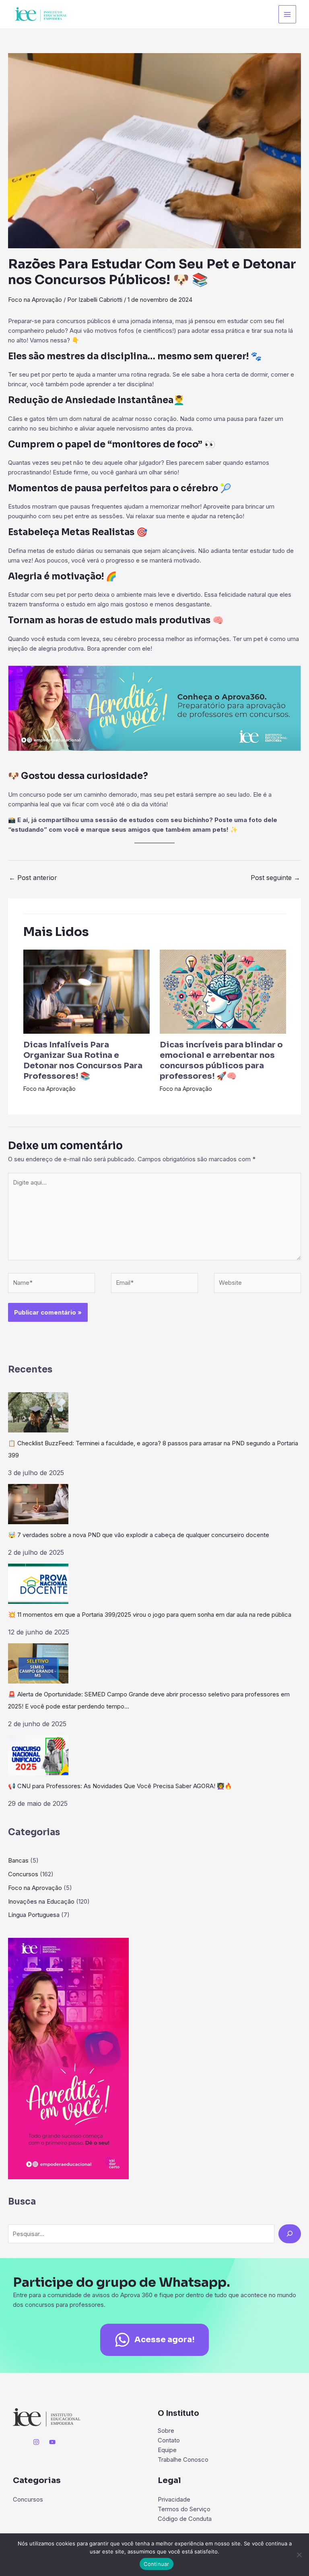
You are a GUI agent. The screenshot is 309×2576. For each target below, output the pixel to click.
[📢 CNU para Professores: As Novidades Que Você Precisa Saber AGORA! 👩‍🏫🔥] (38, 1755)
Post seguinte (275, 878)
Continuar (156, 2564)
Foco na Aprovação (35, 300)
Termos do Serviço (184, 2509)
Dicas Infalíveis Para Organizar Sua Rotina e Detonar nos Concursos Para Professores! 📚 (83, 1060)
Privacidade (174, 2499)
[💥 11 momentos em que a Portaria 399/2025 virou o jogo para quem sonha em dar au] (38, 1584)
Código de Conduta (185, 2519)
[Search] (290, 2234)
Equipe (167, 2450)
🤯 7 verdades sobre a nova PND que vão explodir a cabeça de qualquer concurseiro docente (139, 1535)
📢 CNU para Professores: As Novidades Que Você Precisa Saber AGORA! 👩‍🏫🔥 (120, 1786)
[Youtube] (52, 2442)
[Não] (299, 2555)
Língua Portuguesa (34, 1915)
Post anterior (33, 878)
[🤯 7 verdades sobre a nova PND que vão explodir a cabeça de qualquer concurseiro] (38, 1504)
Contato (169, 2440)
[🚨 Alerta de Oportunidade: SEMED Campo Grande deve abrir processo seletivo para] (38, 1663)
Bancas (18, 1860)
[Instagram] (36, 2442)
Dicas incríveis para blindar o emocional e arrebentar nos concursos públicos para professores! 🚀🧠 (221, 1060)
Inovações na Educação (41, 1901)
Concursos (23, 1874)
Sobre (166, 2431)
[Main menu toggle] (287, 14)
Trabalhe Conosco (183, 2460)
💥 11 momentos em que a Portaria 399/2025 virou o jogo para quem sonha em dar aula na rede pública (150, 1615)
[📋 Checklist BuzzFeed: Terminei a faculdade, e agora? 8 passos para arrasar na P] (38, 1412)
